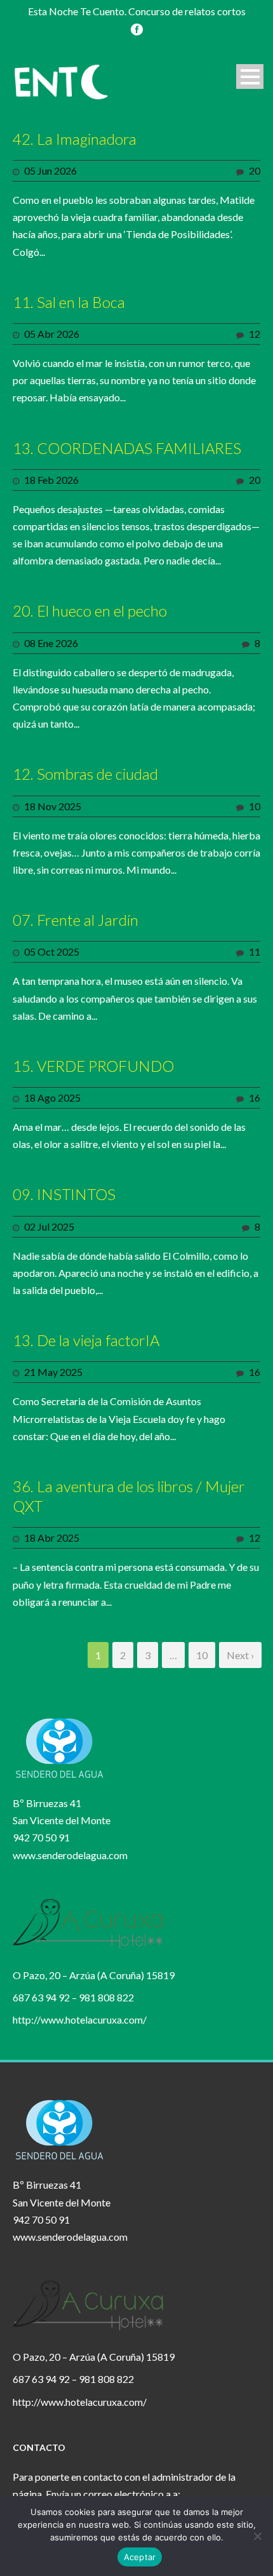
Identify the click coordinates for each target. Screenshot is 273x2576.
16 (255, 1098)
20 (255, 170)
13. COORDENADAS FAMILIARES (127, 448)
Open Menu (250, 77)
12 (255, 334)
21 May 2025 (53, 1372)
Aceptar (140, 2557)
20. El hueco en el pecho (90, 611)
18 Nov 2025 (53, 806)
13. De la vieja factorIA (86, 1340)
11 (255, 951)
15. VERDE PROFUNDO (93, 1066)
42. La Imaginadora (75, 139)
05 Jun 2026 (50, 170)
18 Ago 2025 (52, 1098)
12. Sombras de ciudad (85, 774)
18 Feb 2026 (51, 480)
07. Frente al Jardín (76, 920)
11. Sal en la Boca (69, 302)
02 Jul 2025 (49, 1226)
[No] (257, 2536)
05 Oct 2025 (52, 951)
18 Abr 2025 (52, 1538)
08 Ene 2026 (51, 643)
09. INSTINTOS (64, 1194)
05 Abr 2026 (52, 334)
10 (255, 806)
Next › (240, 1655)
